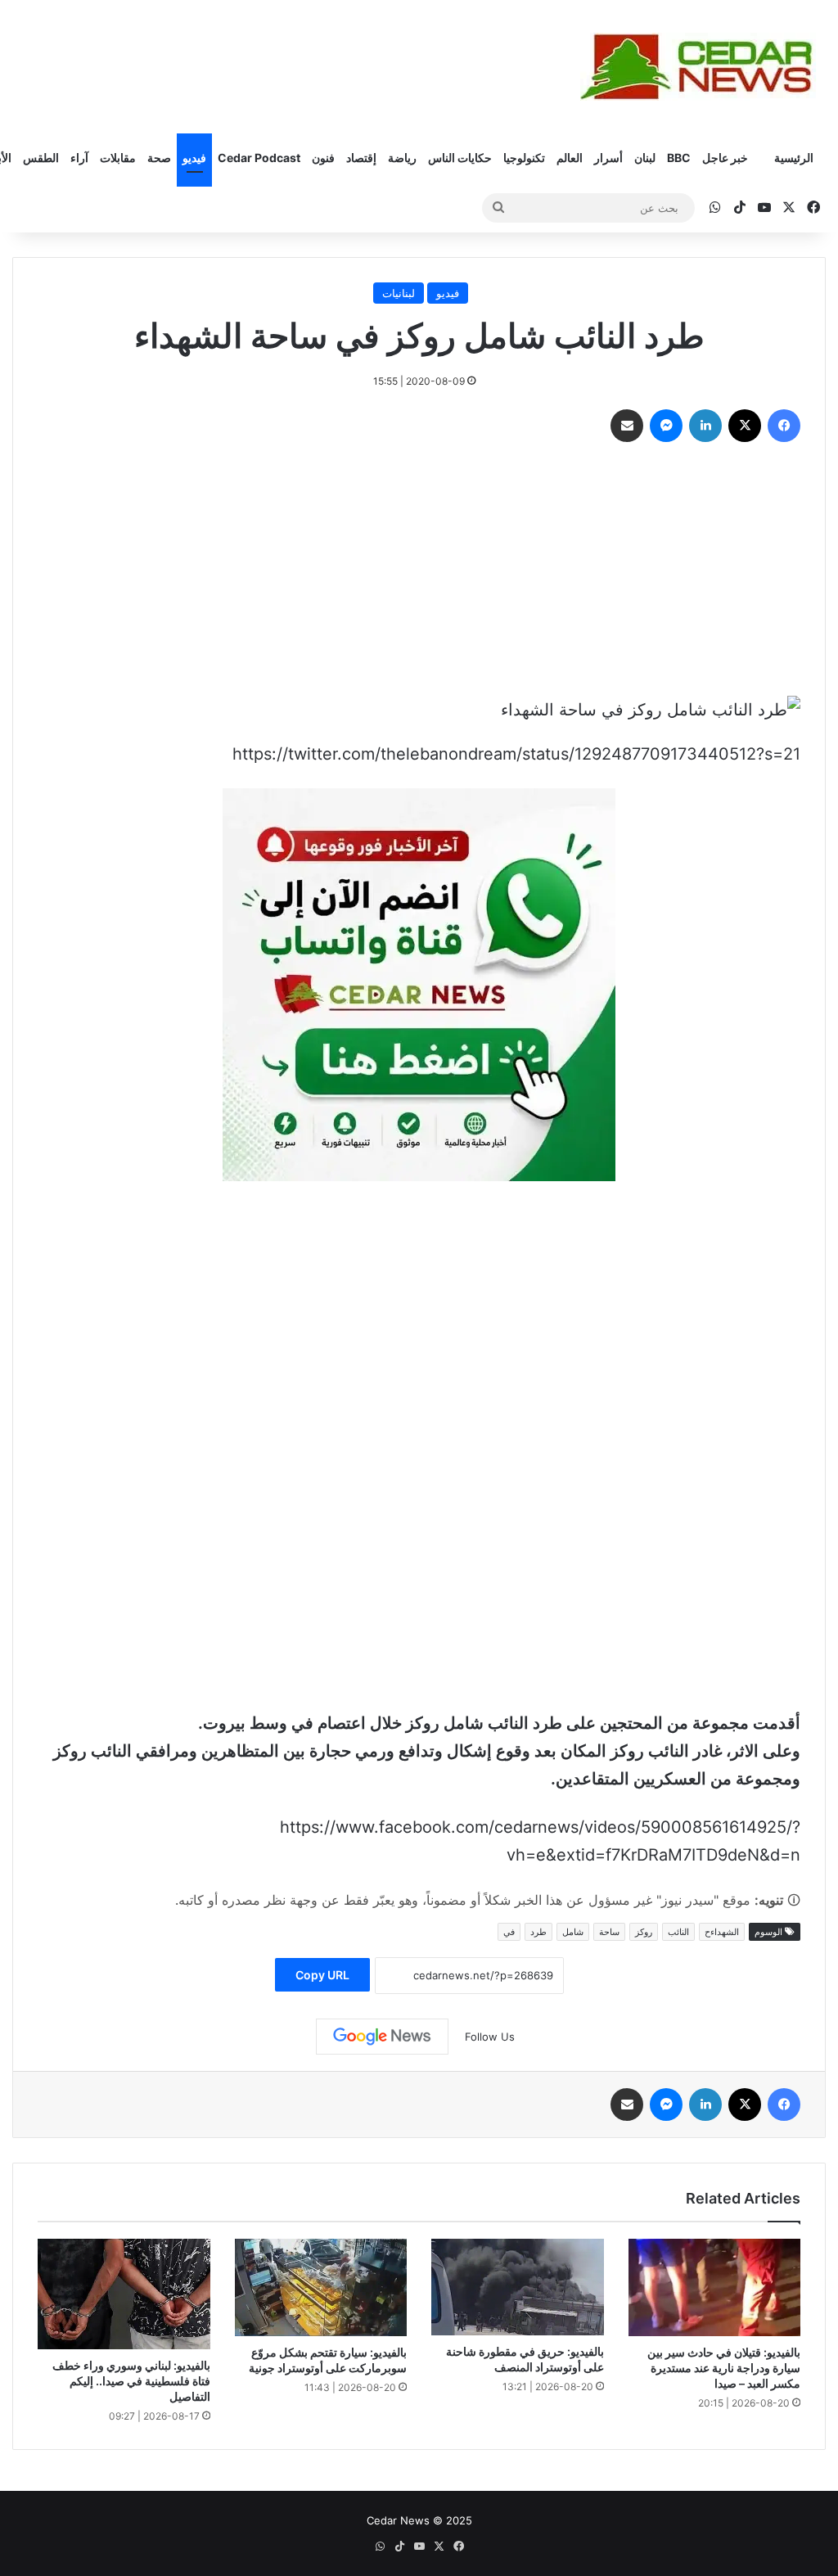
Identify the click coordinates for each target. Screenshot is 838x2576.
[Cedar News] (703, 67)
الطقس (41, 158)
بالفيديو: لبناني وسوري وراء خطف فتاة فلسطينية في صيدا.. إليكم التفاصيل (131, 2381)
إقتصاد (361, 158)
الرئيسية (794, 158)
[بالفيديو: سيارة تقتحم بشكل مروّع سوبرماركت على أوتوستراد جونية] (321, 2287)
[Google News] (382, 2037)
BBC (679, 158)
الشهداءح (722, 1932)
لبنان (645, 158)
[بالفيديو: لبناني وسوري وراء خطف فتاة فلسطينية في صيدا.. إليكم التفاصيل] (124, 2294)
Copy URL (322, 1975)
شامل (573, 1932)
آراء (79, 158)
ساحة (609, 1932)
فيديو (194, 158)
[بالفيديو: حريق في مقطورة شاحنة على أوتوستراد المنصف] (518, 2287)
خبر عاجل (725, 158)
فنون (323, 158)
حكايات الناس (460, 158)
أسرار (608, 158)
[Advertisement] (419, 573)
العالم (570, 158)
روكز (644, 1932)
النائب (678, 1932)
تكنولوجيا (524, 158)
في (509, 1932)
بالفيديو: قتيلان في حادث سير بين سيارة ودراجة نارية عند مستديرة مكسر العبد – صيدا (724, 2368)
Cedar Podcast (259, 158)
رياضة (402, 158)
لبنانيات (399, 293)
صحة (159, 158)
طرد (538, 1932)
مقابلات (118, 158)
